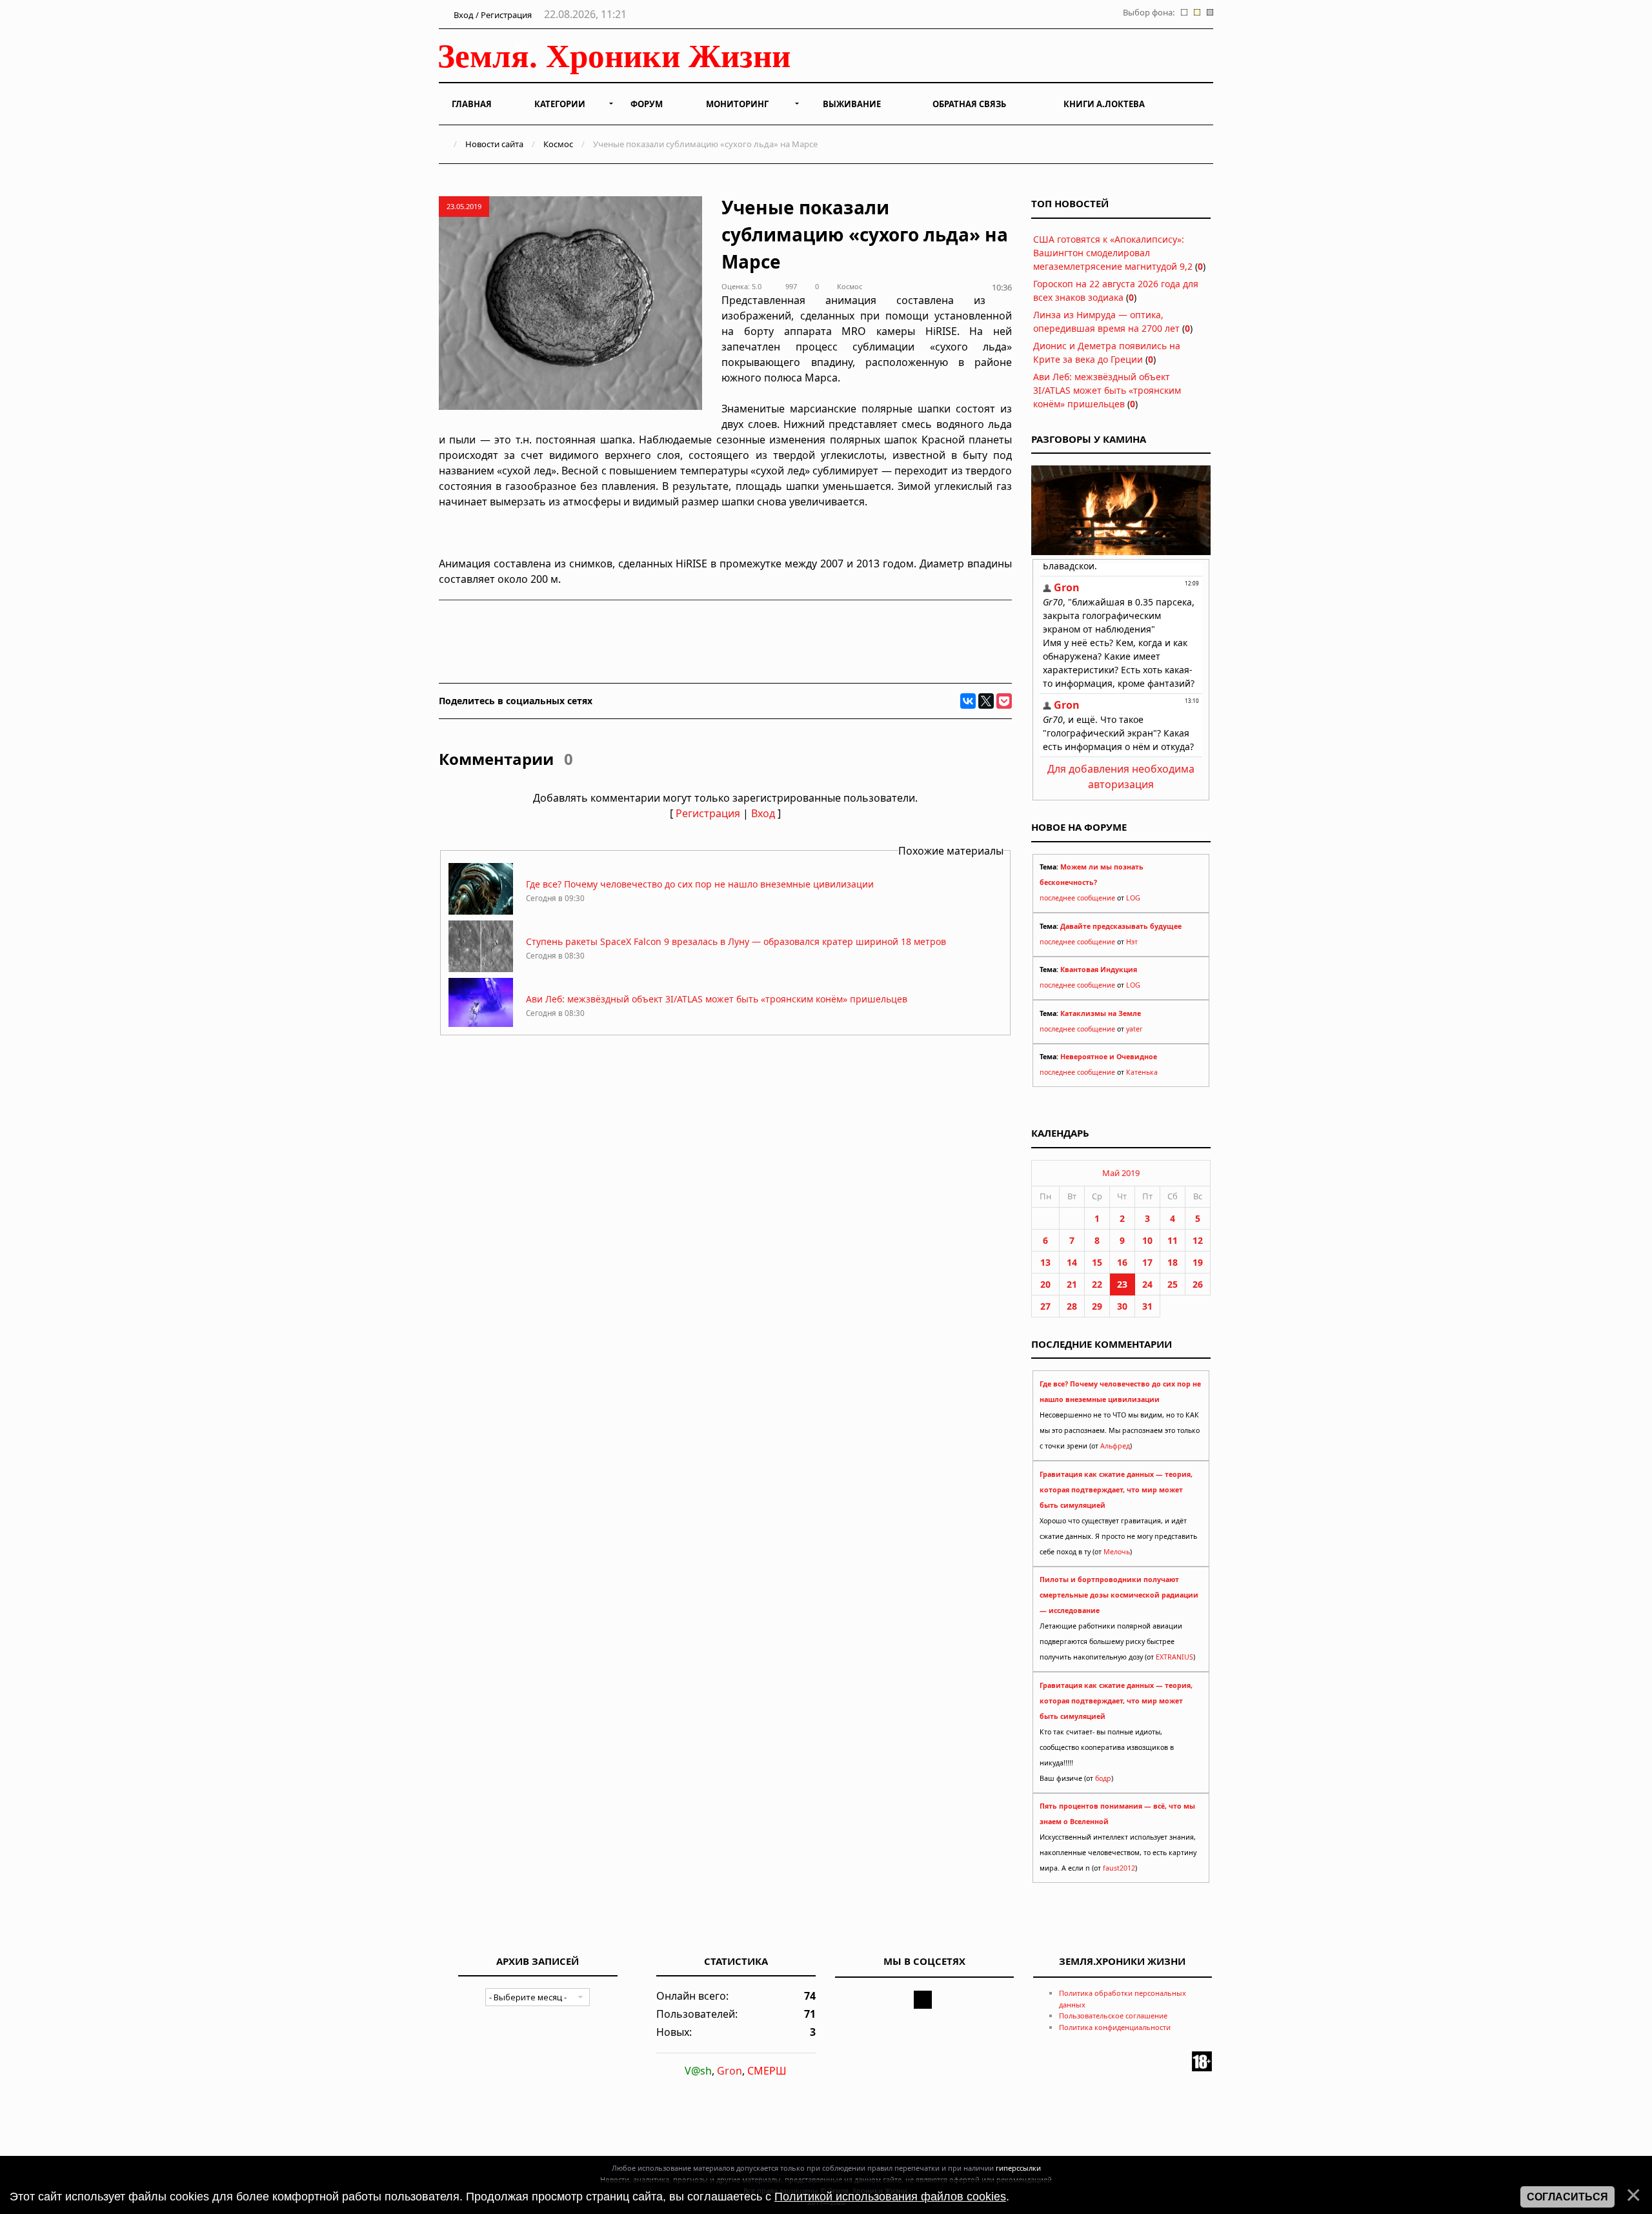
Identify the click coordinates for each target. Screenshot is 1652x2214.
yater (1134, 1029)
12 (1198, 1240)
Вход (763, 813)
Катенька (1142, 1072)
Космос (558, 144)
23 (1122, 1284)
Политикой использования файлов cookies (890, 2197)
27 (1045, 1306)
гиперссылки (1018, 2168)
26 (1198, 1284)
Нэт (1132, 942)
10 (1147, 1240)
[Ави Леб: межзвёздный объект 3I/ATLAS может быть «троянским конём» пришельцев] (481, 1026)
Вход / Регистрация (492, 15)
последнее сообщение (1077, 898)
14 (1072, 1262)
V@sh (698, 2071)
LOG (1133, 898)
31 (1147, 1306)
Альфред (1115, 1446)
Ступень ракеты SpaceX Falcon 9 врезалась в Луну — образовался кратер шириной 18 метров (736, 941)
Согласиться (1567, 2197)
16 (1122, 1262)
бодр (1103, 1778)
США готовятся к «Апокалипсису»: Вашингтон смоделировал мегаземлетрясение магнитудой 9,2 (1113, 253)
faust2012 (1119, 1868)
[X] (986, 701)
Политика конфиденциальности (1115, 2027)
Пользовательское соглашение (1113, 2016)
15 (1097, 1262)
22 (1097, 1284)
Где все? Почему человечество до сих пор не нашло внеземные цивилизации (700, 884)
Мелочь (1117, 1552)
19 (1198, 1262)
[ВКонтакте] (968, 701)
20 (1045, 1284)
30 (1122, 1306)
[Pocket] (1004, 701)
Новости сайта (494, 144)
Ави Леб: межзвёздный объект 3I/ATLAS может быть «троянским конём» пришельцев (717, 999)
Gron (730, 2071)
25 (1173, 1284)
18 (1173, 1262)
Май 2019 (1121, 1173)
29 (1097, 1306)
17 (1147, 1262)
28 (1072, 1306)
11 (1173, 1240)
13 (1045, 1262)
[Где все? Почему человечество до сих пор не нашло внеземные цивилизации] (481, 911)
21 (1072, 1284)
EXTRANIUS (1174, 1657)
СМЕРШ (767, 2071)
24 (1147, 1284)
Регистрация (708, 813)
